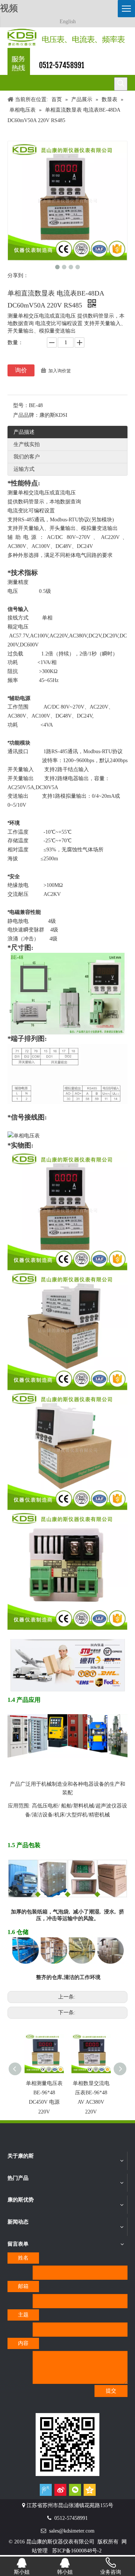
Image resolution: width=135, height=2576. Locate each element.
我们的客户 (27, 457)
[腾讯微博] (46, 2490)
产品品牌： (26, 415)
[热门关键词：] (121, 84)
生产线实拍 (27, 444)
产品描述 (24, 432)
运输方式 (24, 469)
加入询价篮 (60, 371)
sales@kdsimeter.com (72, 2531)
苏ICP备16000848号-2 (77, 2551)
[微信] (75, 2490)
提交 (111, 2391)
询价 (21, 370)
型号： (21, 405)
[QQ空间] (90, 2490)
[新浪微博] (60, 2490)
